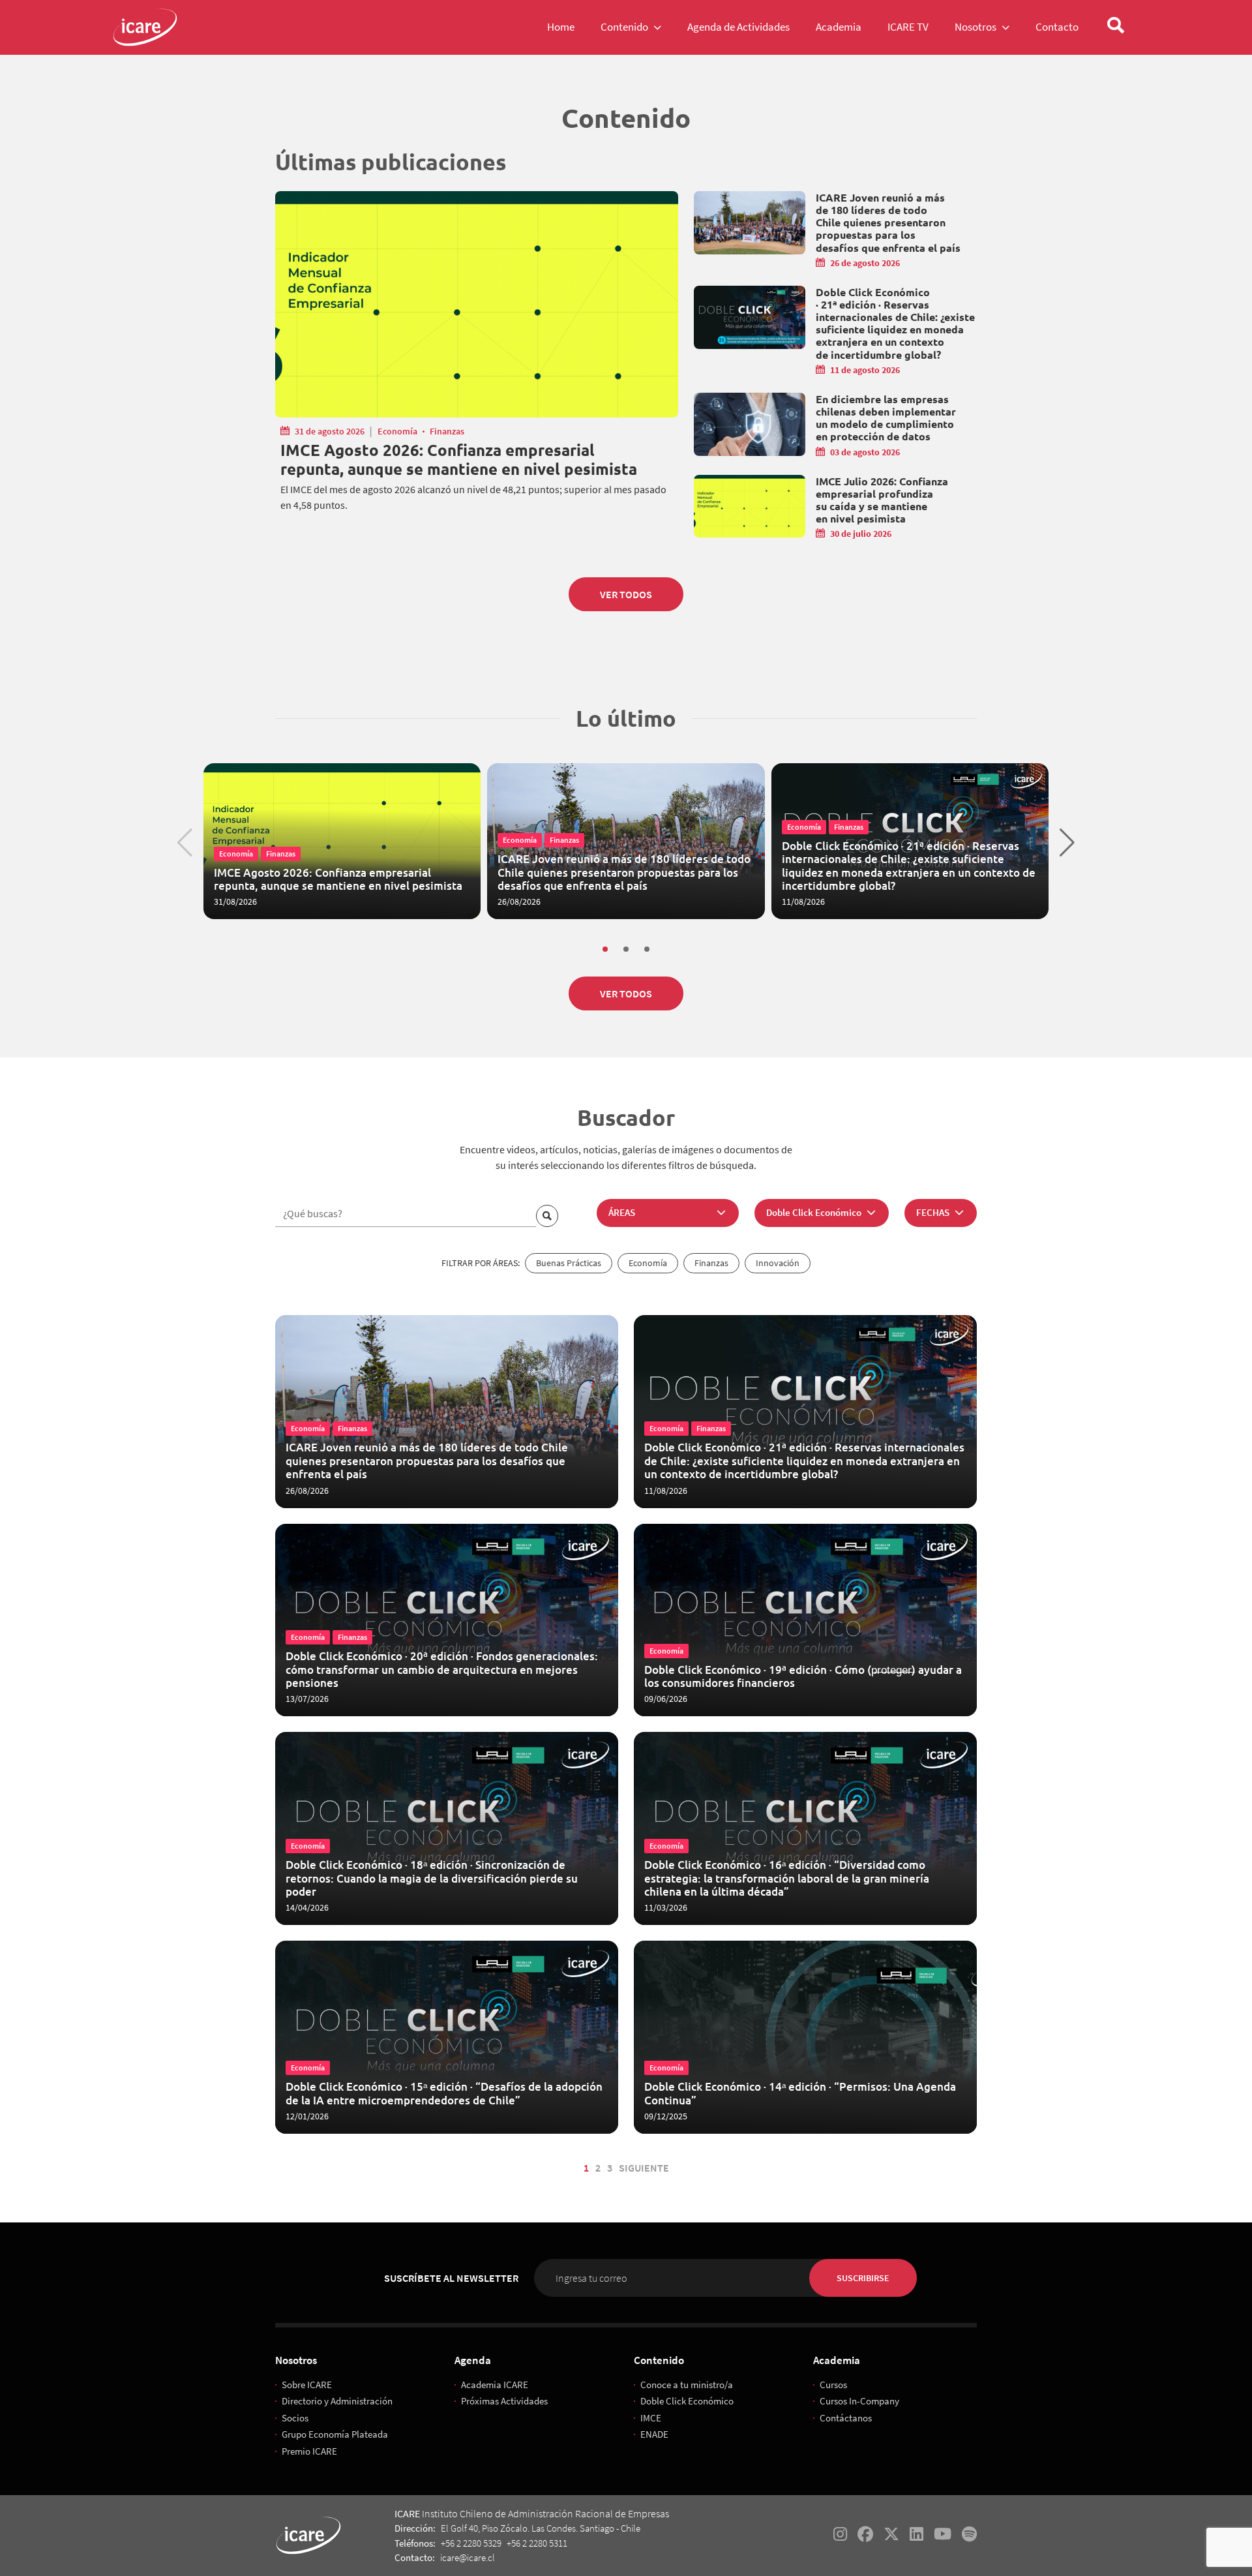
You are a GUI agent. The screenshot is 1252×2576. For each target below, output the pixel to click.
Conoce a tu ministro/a (687, 2385)
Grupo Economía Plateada (335, 2434)
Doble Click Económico (687, 2401)
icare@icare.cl (468, 2557)
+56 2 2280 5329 (471, 2543)
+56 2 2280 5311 (537, 2543)
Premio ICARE (309, 2451)
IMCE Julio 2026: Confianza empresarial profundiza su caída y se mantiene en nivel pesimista (882, 500)
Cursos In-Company (859, 2401)
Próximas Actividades (504, 2401)
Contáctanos (846, 2418)
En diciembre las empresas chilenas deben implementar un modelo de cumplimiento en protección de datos (886, 418)
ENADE (654, 2434)
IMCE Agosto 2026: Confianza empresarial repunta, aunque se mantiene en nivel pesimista (459, 460)
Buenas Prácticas (569, 1263)
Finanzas (447, 431)
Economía (397, 431)
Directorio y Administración (337, 2401)
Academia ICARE (495, 2385)
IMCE (651, 2418)
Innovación (778, 1263)
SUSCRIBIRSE (863, 2278)
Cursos (833, 2385)
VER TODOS (626, 594)
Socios (295, 2418)
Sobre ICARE (307, 2385)
